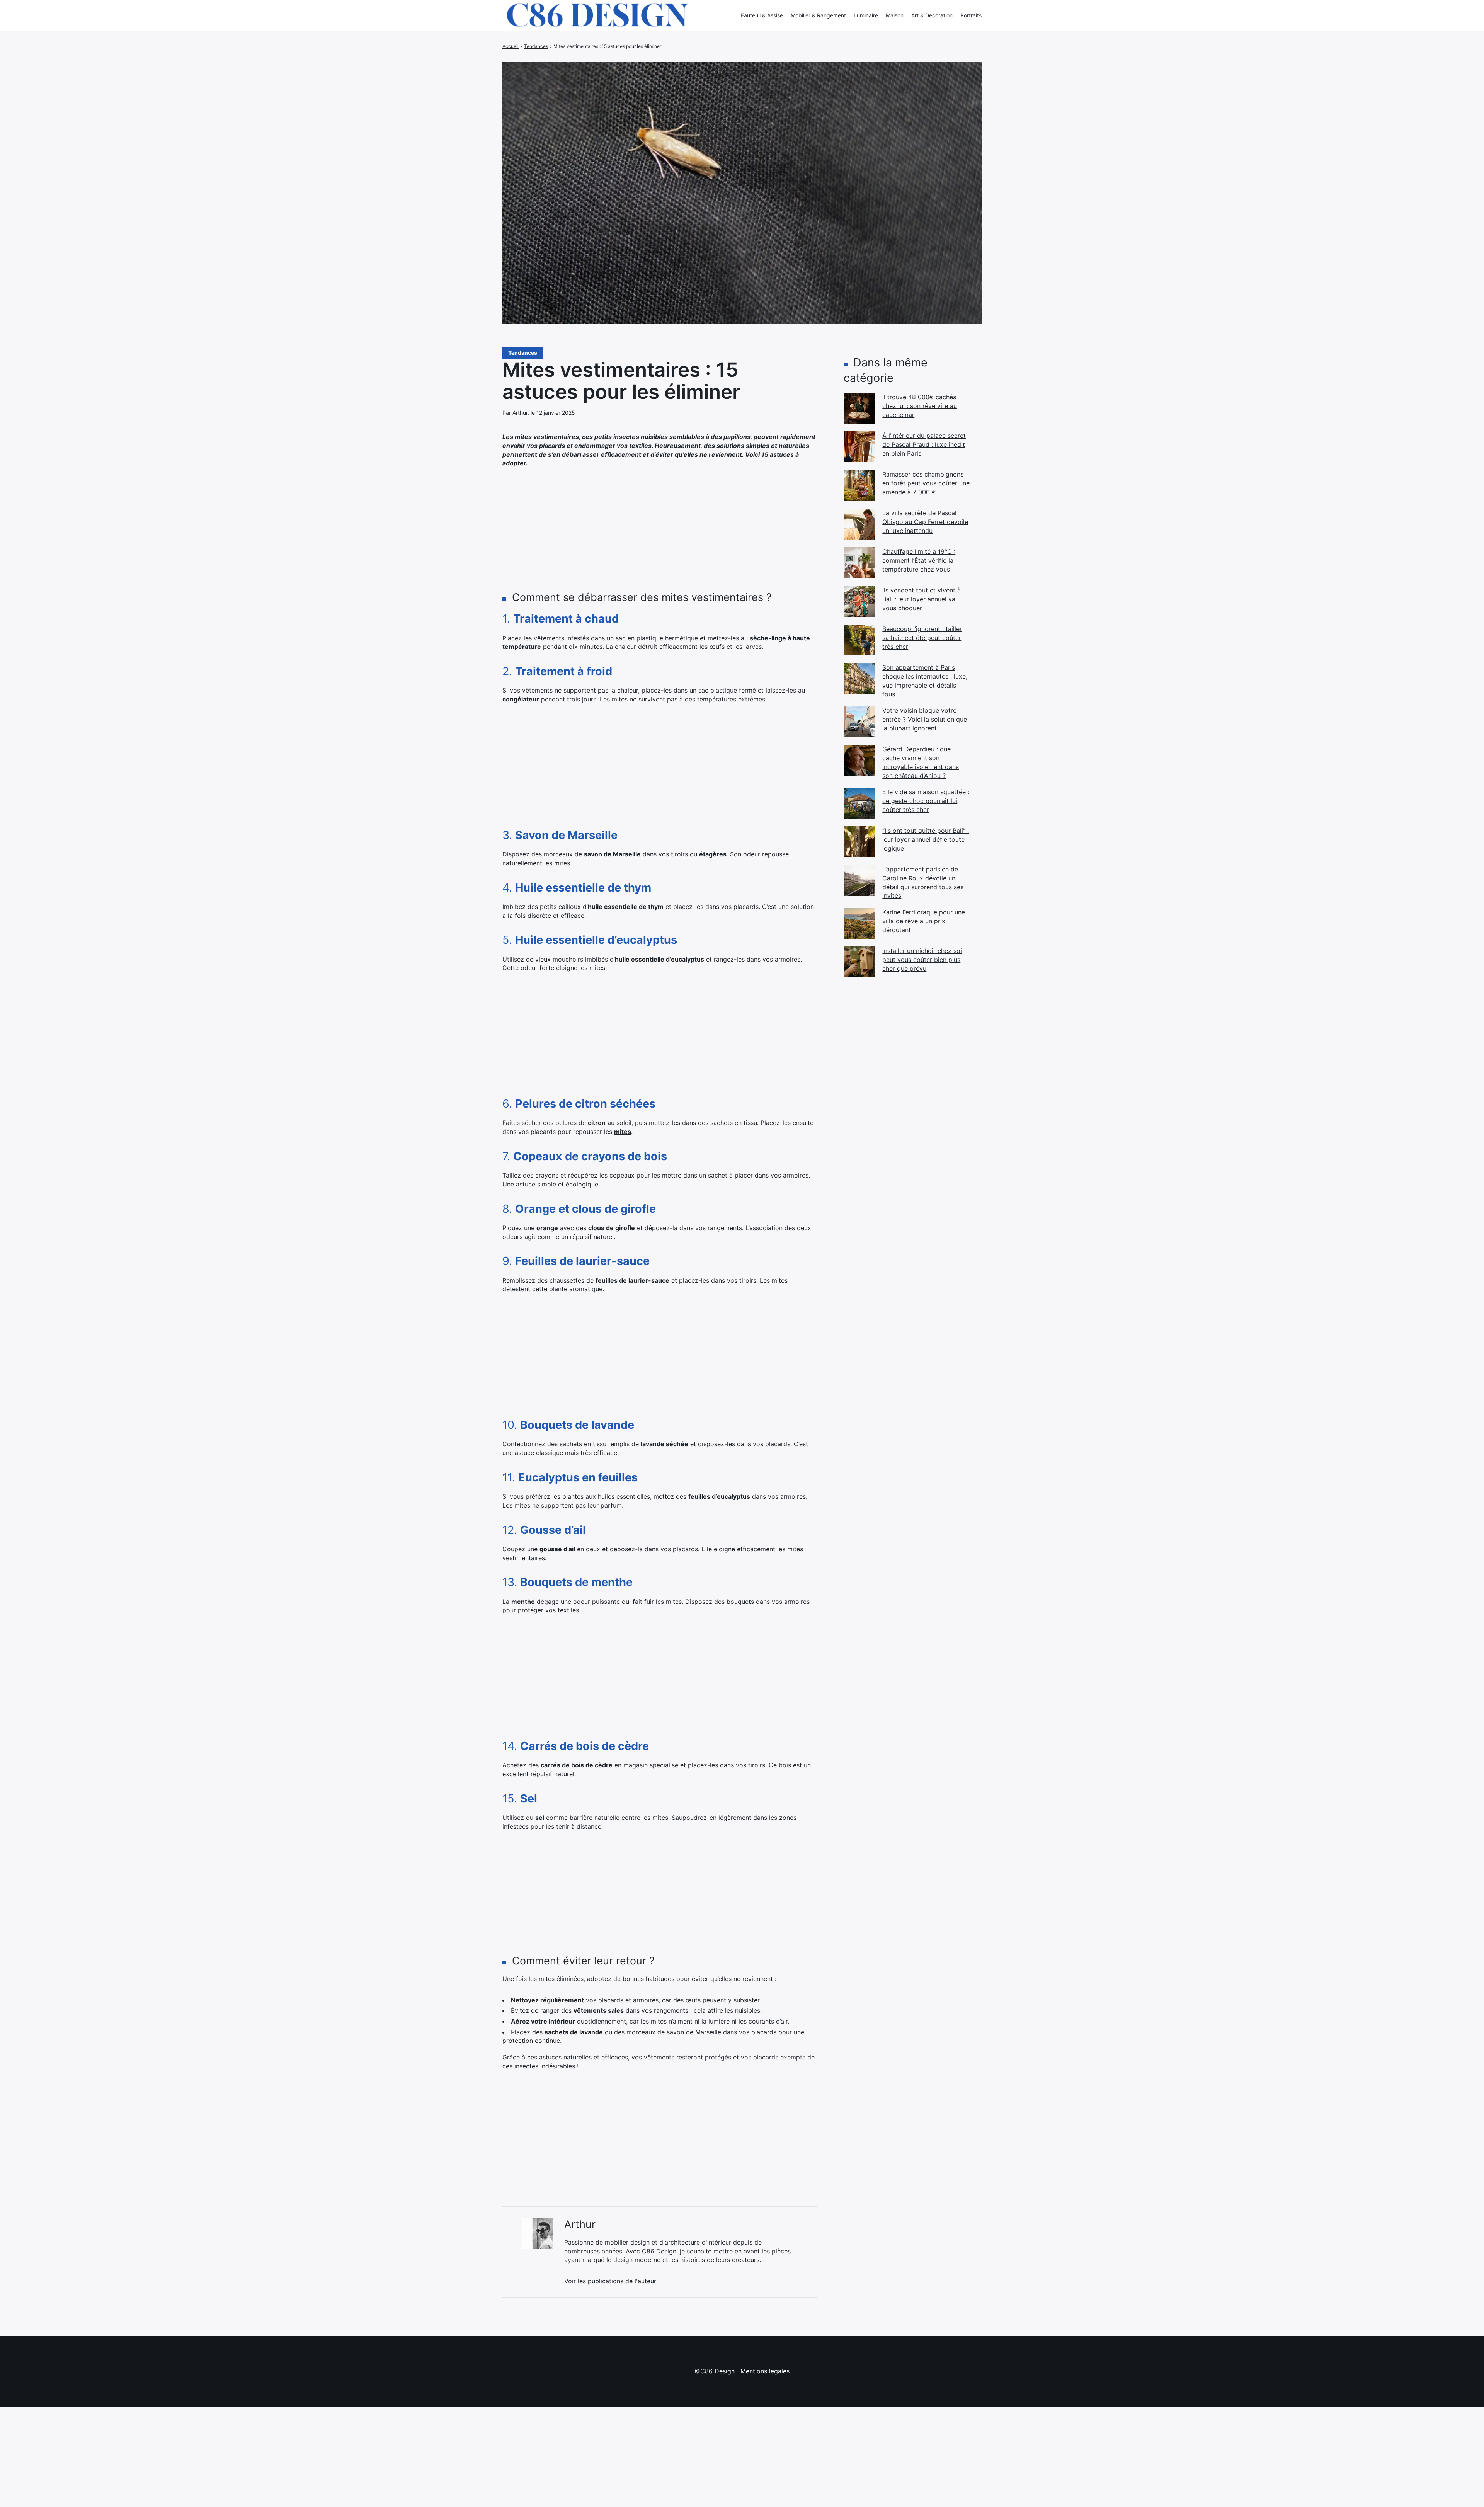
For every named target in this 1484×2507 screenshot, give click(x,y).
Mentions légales (765, 2371)
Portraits (971, 15)
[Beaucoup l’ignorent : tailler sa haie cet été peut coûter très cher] (859, 640)
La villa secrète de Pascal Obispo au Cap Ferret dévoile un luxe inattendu (925, 522)
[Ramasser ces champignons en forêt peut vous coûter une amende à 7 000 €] (859, 485)
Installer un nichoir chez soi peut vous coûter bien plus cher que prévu (922, 959)
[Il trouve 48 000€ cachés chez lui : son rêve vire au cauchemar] (859, 408)
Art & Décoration (932, 15)
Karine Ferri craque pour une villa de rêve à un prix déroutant (924, 921)
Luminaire (866, 15)
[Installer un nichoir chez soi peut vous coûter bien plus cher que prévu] (859, 962)
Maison (895, 15)
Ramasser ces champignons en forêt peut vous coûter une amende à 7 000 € (926, 483)
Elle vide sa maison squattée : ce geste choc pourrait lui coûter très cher (926, 801)
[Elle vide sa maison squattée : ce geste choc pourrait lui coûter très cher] (859, 803)
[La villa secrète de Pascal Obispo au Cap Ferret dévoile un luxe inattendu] (859, 524)
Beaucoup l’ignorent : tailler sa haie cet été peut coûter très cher (922, 637)
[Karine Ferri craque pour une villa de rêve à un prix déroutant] (859, 923)
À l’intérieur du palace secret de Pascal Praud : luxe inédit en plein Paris (924, 444)
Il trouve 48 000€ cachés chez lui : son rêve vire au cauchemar (920, 406)
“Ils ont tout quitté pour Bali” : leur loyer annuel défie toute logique (926, 839)
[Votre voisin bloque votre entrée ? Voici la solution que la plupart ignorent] (859, 722)
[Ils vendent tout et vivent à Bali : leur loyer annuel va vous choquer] (859, 601)
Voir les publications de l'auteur (610, 2281)
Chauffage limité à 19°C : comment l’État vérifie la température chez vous (919, 560)
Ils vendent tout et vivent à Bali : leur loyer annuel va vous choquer (922, 599)
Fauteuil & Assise (762, 15)
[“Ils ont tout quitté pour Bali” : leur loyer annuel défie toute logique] (859, 842)
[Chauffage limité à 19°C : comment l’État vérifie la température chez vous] (859, 563)
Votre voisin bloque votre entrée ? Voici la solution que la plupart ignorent (925, 719)
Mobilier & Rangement (818, 15)
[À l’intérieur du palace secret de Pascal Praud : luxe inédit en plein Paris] (859, 447)
